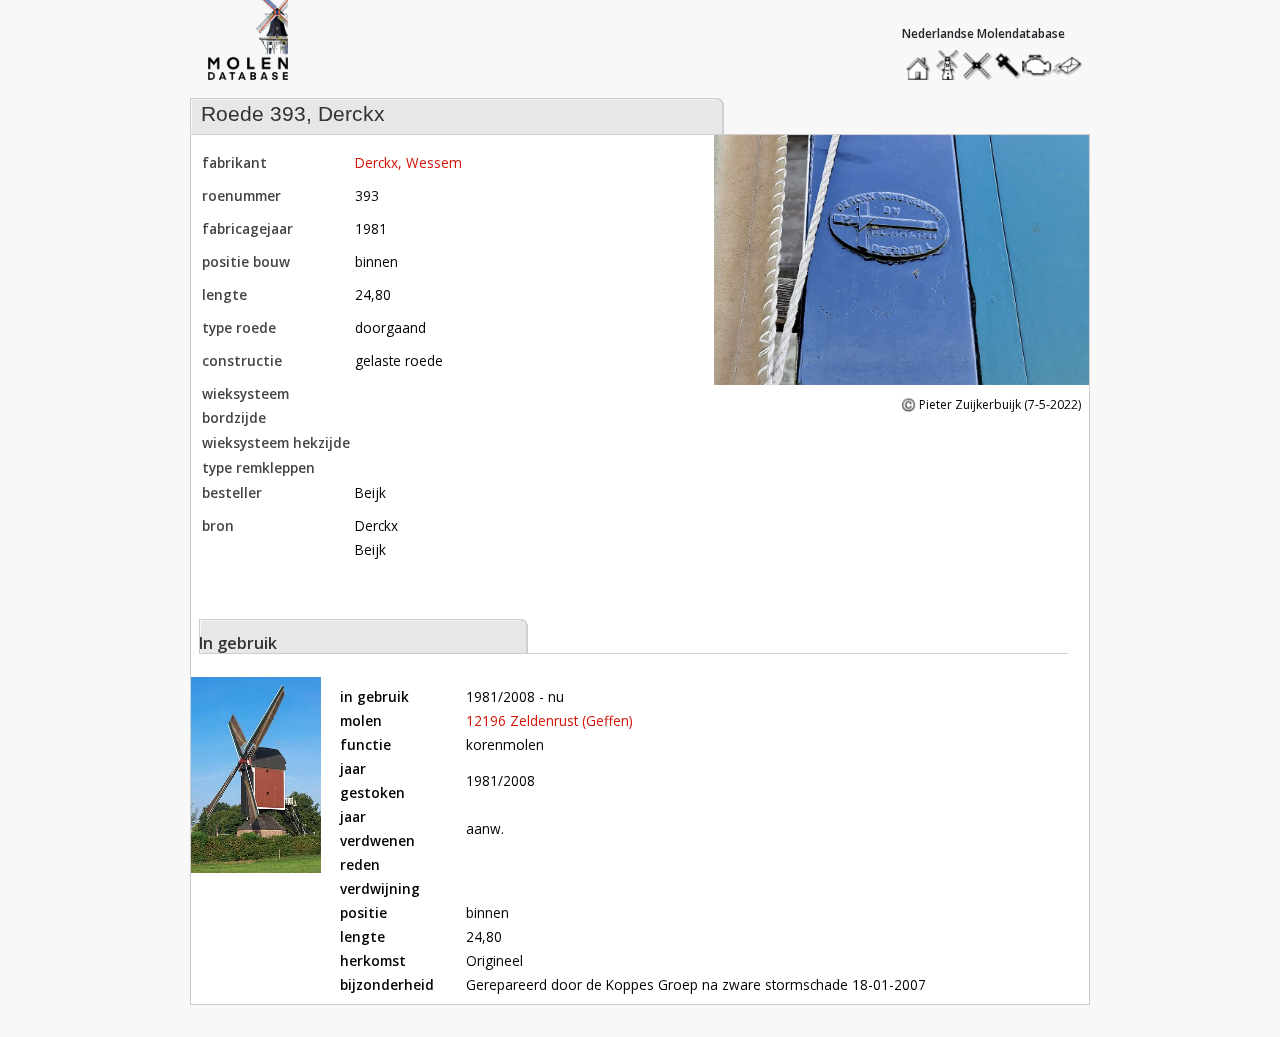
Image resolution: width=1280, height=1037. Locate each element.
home (921, 60)
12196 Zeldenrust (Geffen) (549, 720)
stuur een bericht (1073, 65)
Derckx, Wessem (408, 162)
